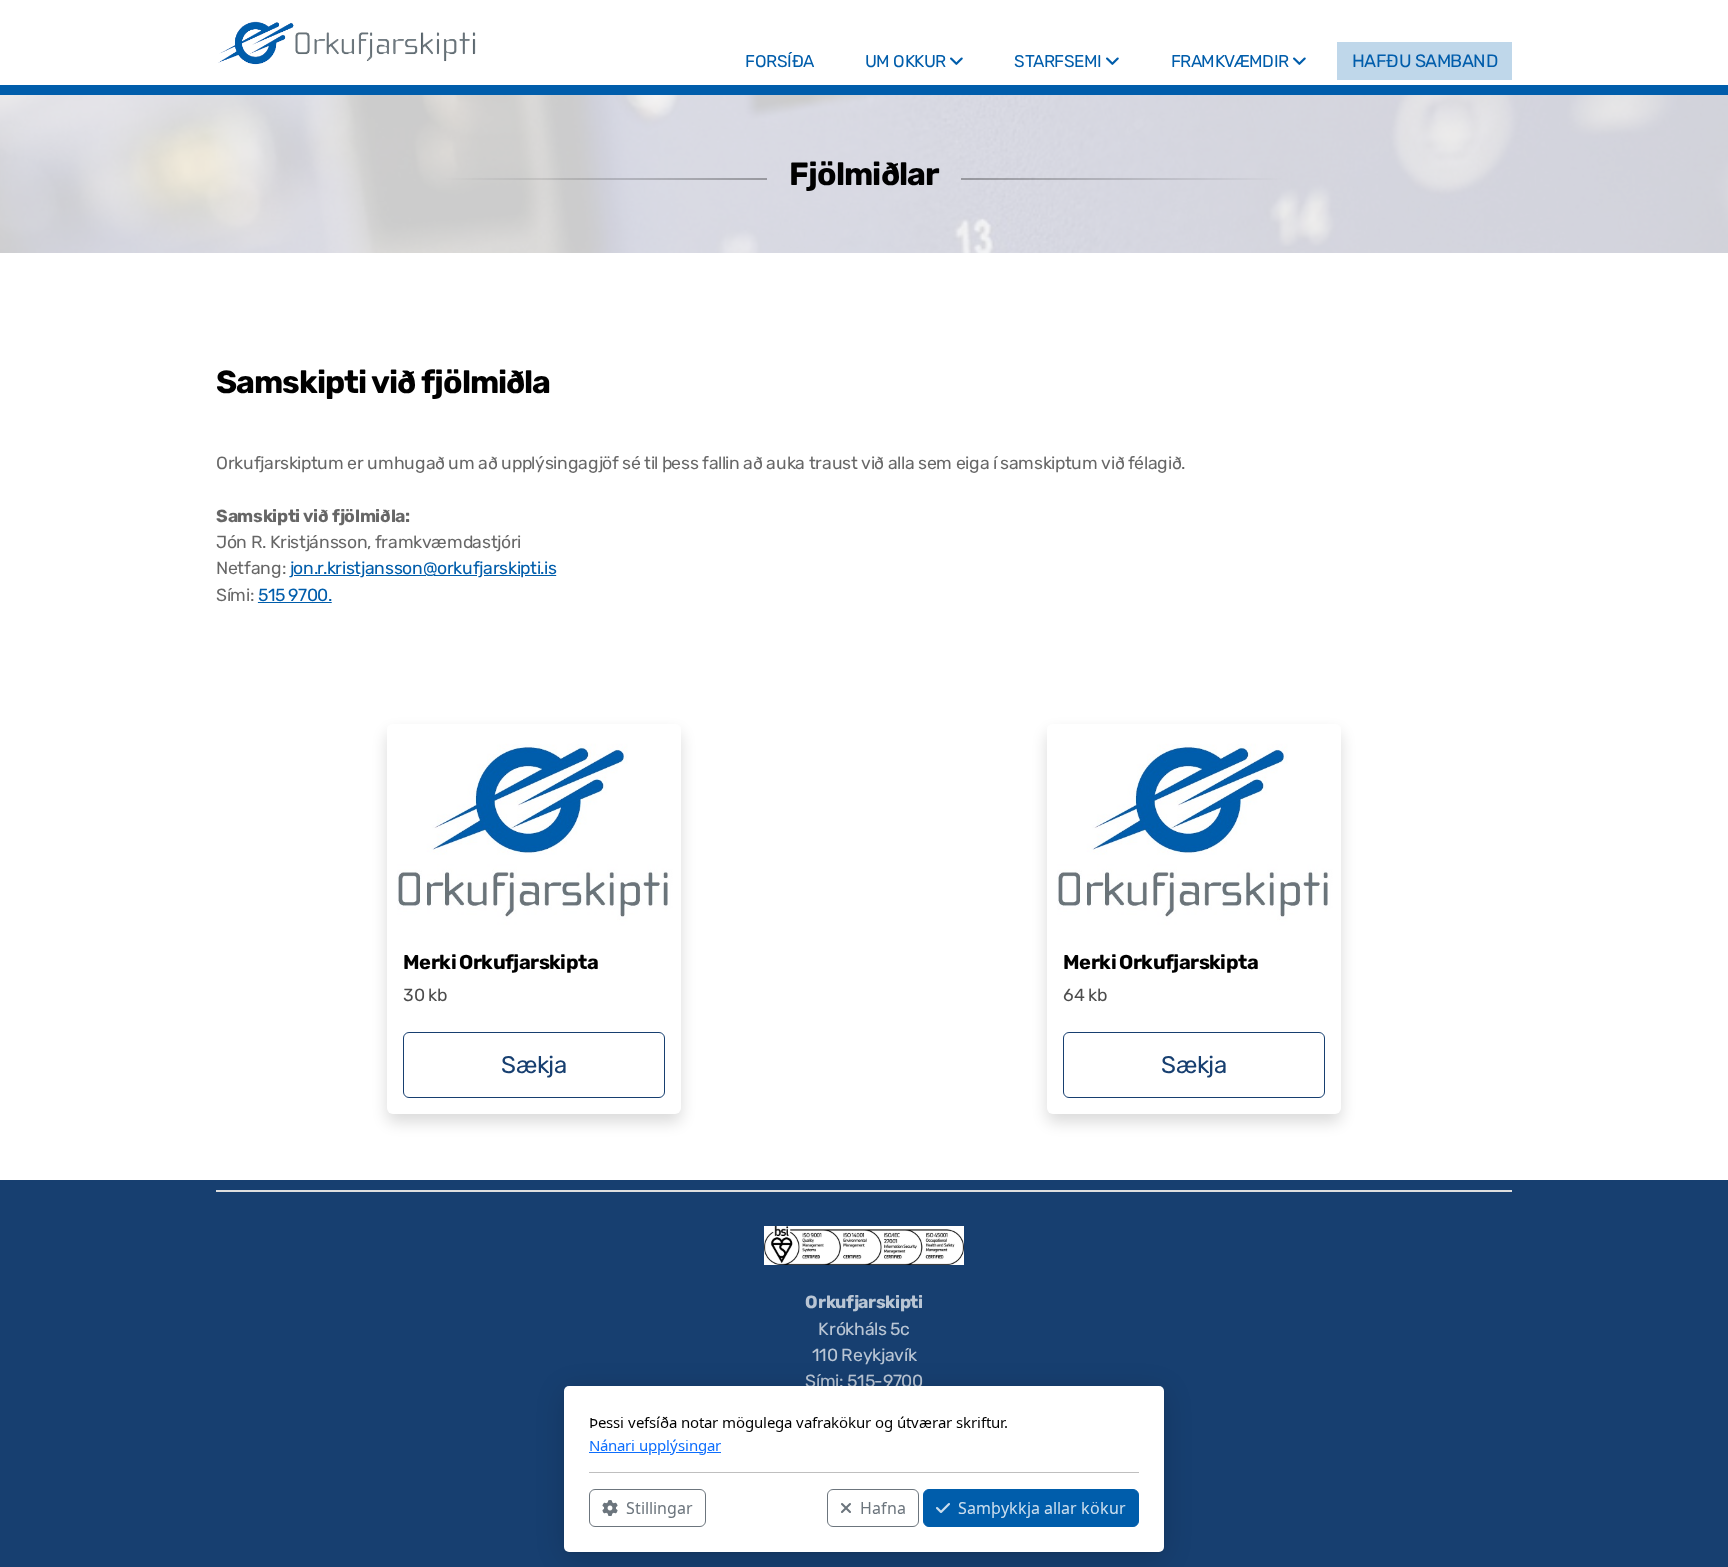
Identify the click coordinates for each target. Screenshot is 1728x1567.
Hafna (883, 1508)
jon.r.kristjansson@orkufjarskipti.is (423, 568)
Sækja (533, 1065)
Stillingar (659, 1508)
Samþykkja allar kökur (1042, 1508)
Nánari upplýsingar (655, 1445)
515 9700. (295, 595)
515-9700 (884, 1381)
